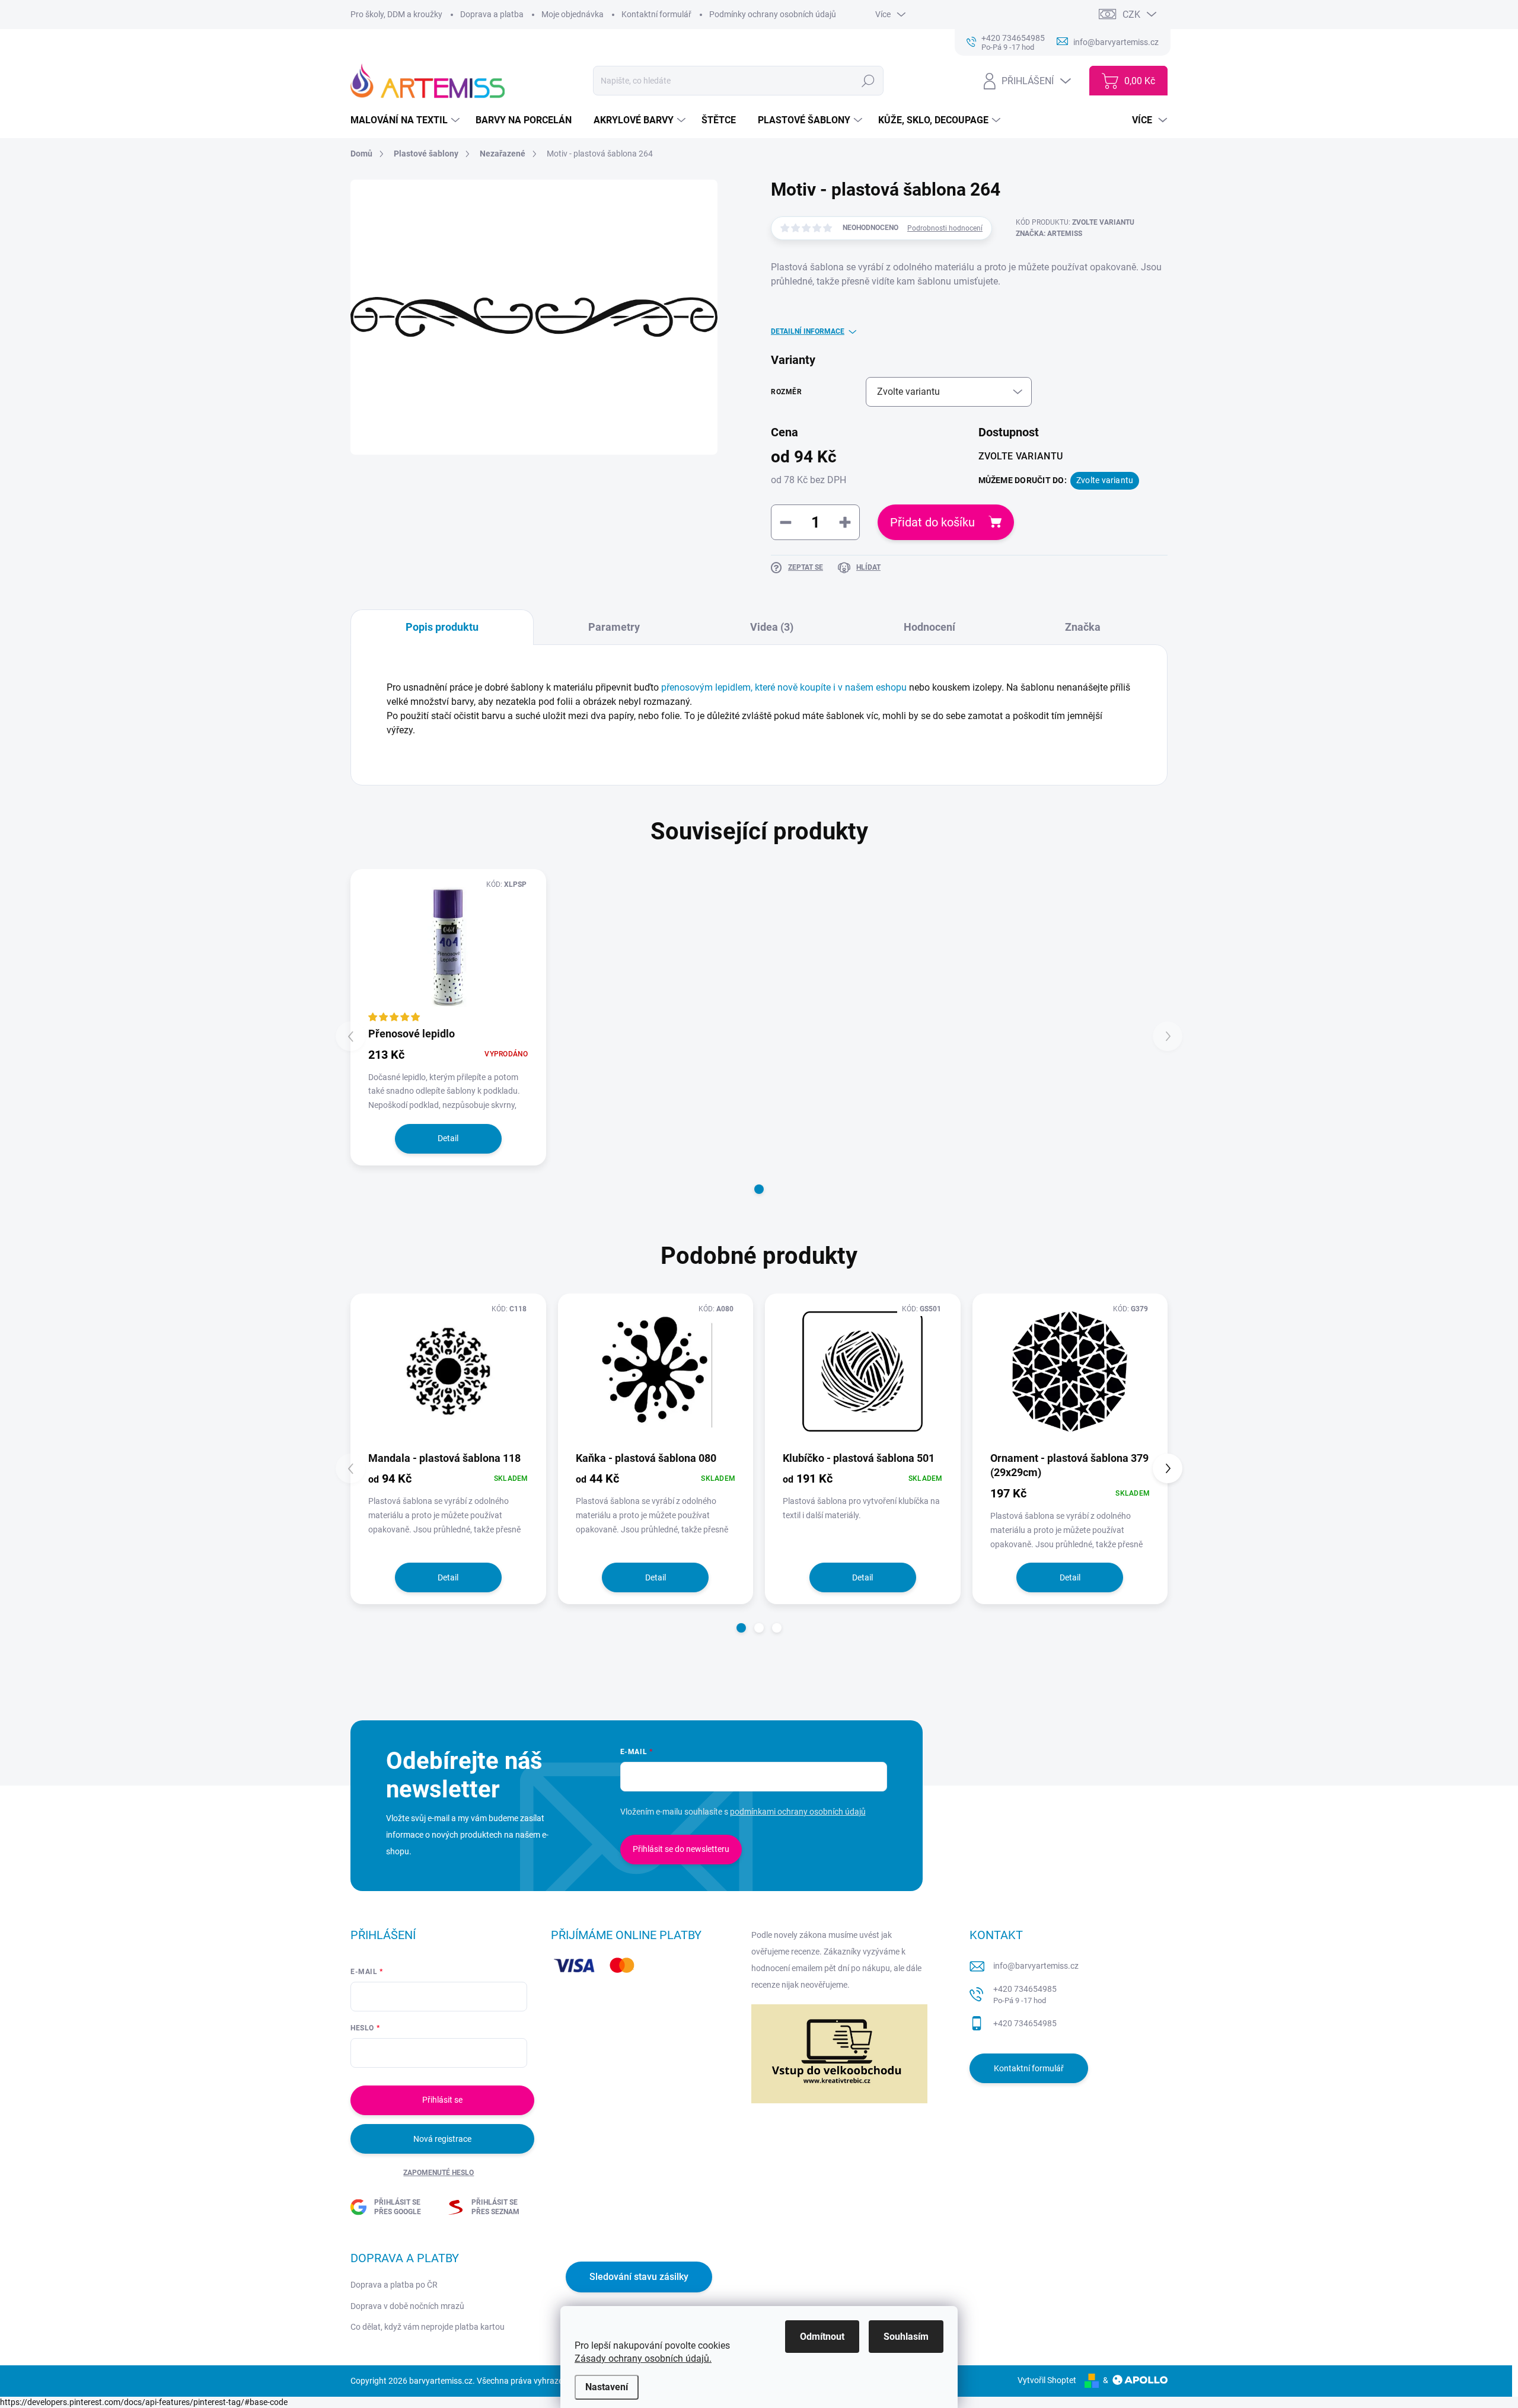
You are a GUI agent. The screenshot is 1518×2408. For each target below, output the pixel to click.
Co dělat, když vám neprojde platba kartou (428, 2327)
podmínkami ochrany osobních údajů (798, 1812)
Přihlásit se (442, 2100)
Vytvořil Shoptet (1047, 2380)
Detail (448, 1138)
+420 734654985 (1025, 1995)
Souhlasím (906, 2337)
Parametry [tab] (614, 627)
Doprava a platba (492, 14)
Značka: (1049, 234)
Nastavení (607, 2387)
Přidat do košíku (932, 522)
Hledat (868, 81)
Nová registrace (442, 2139)
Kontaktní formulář (656, 14)
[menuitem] (406, 120)
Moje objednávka (573, 14)
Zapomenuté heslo (439, 2173)
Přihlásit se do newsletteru (681, 1849)
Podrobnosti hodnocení (945, 228)
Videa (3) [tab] (772, 627)
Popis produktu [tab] (442, 627)
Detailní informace (808, 331)
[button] (759, 1189)
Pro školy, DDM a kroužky (396, 14)
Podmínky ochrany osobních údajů (773, 14)
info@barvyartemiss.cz (1036, 1966)
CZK (1131, 15)
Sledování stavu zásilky (639, 2277)
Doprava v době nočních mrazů (407, 2306)
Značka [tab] (1083, 627)
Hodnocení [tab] (929, 627)
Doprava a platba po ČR (394, 2285)
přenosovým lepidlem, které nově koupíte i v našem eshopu (784, 687)
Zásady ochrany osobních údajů (642, 2359)
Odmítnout (822, 2337)
